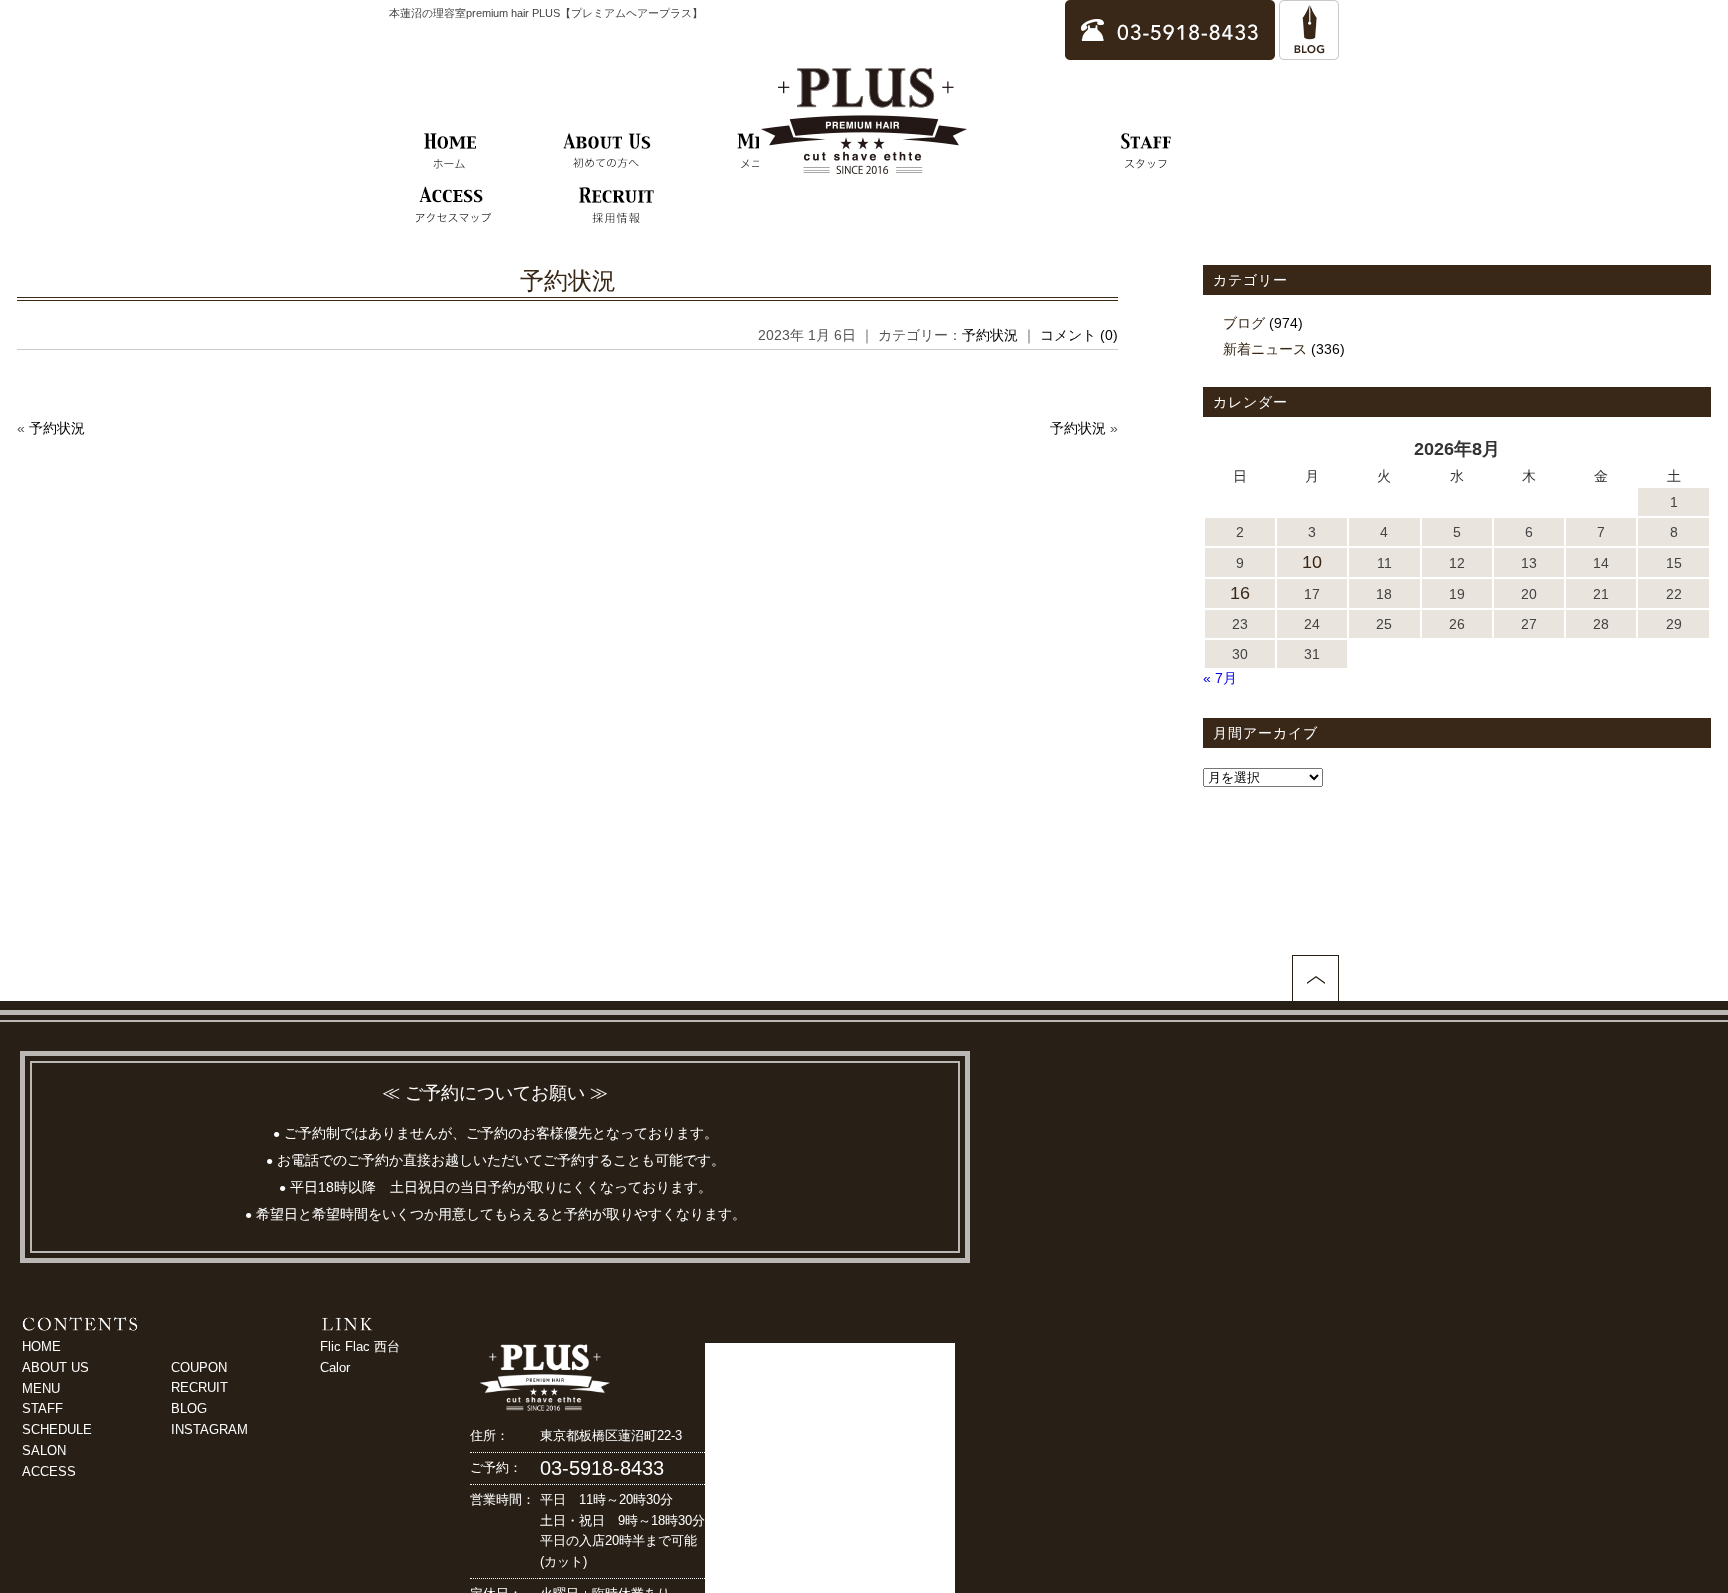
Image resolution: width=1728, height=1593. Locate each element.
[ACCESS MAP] (452, 206)
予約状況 (568, 280)
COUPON (199, 1367)
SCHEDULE (57, 1429)
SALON (44, 1450)
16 (1240, 593)
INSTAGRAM (209, 1429)
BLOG (189, 1408)
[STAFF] (1146, 152)
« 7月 (1220, 678)
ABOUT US (55, 1367)
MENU (41, 1388)
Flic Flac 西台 (360, 1346)
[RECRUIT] (616, 206)
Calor (335, 1367)
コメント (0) (1079, 335)
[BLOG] (1309, 50)
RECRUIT (199, 1387)
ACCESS (49, 1471)
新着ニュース (1265, 349)
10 (1312, 562)
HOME (41, 1346)
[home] (450, 152)
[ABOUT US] (607, 152)
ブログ (1244, 323)
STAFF (42, 1408)
